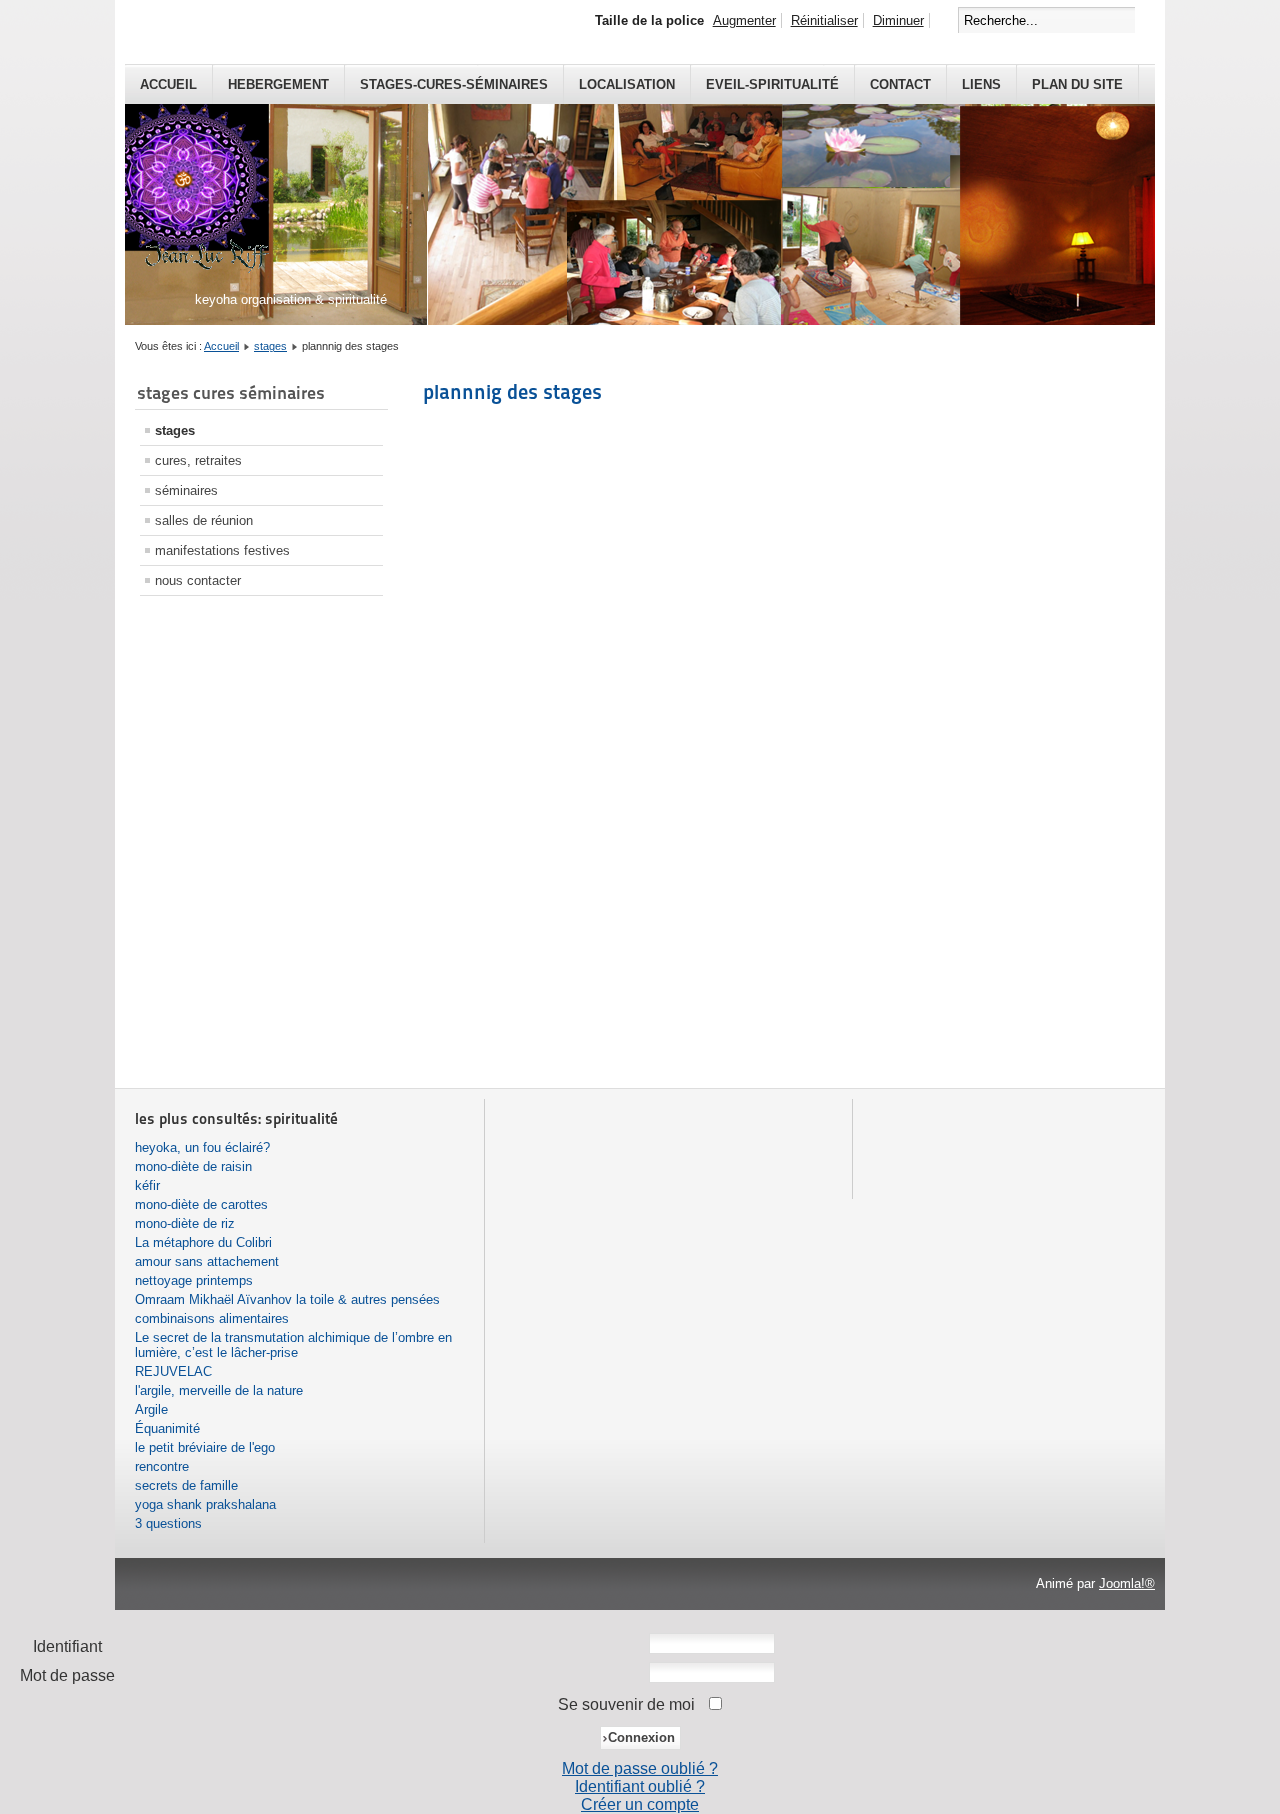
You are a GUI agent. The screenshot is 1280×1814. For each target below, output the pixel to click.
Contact (900, 84)
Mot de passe (67, 1675)
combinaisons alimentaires (212, 1318)
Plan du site (1077, 84)
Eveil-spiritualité (772, 84)
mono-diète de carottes (201, 1204)
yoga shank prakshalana (205, 1504)
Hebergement (278, 84)
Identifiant (67, 1646)
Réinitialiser (824, 20)
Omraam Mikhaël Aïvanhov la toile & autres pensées (287, 1299)
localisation (627, 84)
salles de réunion (204, 520)
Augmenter (744, 20)
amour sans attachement (207, 1261)
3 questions (168, 1523)
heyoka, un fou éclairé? (202, 1147)
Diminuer (898, 20)
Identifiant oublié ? (640, 1786)
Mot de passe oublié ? (640, 1768)
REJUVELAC (173, 1371)
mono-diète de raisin (193, 1166)
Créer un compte (640, 1804)
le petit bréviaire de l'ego (205, 1447)
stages (270, 346)
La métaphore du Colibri (203, 1242)
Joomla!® (1127, 1583)
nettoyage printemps (194, 1280)
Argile (151, 1409)
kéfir (147, 1185)
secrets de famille (186, 1485)
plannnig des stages (512, 392)
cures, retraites (198, 460)
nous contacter (198, 580)
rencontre (162, 1466)
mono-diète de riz (185, 1223)
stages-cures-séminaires (454, 84)
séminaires (186, 490)
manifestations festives (222, 550)
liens (981, 84)
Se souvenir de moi (626, 1704)
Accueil (168, 84)
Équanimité (167, 1428)
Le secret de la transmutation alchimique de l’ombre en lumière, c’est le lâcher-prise (293, 1345)
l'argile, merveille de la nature (219, 1390)
